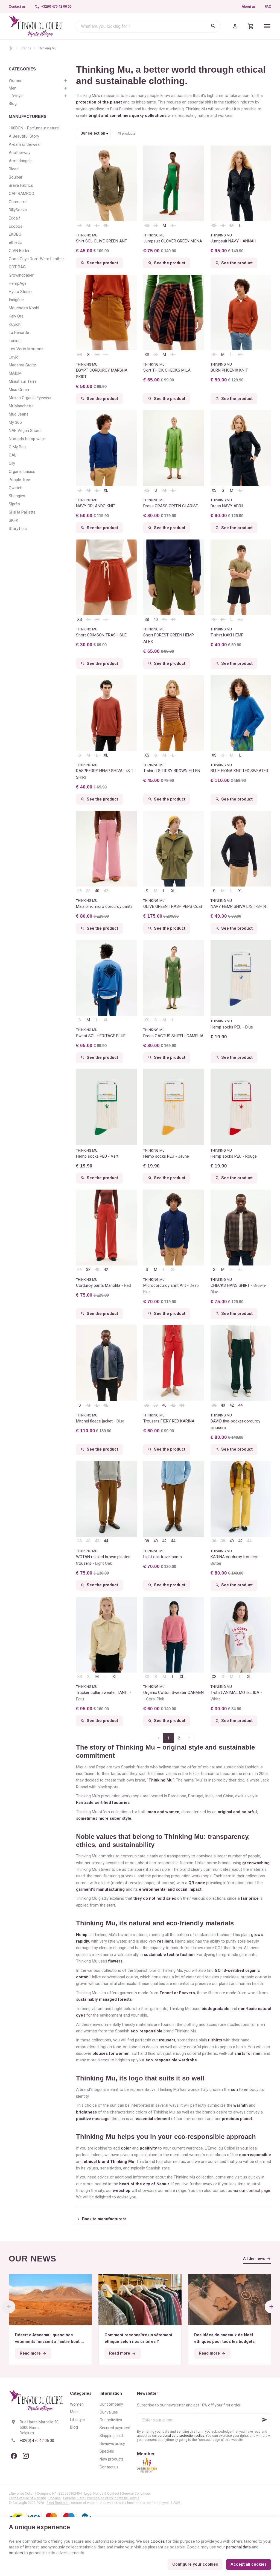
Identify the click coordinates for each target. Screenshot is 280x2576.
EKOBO (15, 234)
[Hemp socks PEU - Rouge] (241, 1107)
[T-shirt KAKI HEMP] (241, 577)
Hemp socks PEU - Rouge (234, 1156)
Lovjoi (14, 357)
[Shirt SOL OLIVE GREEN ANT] (106, 183)
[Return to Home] (11, 48)
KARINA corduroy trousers (235, 1560)
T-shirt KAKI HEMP (227, 635)
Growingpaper (21, 275)
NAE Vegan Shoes (25, 431)
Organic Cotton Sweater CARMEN (173, 1696)
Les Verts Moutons (26, 349)
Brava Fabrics (21, 185)
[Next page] (189, 1738)
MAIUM (15, 373)
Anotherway (20, 153)
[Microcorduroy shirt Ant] (174, 1228)
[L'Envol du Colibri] (36, 26)
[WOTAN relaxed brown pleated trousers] (106, 1499)
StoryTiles (18, 529)
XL (106, 226)
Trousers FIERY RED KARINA (169, 1421)
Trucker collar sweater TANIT (103, 1696)
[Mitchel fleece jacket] (106, 1363)
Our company (111, 2404)
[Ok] (265, 2420)
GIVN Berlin (19, 251)
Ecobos (16, 226)
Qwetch (16, 488)
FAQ (268, 7)
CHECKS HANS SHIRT (239, 1289)
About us (249, 7)
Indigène (16, 300)
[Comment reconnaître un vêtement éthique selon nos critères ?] (140, 2300)
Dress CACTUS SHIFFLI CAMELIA (173, 1036)
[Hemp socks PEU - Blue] (241, 978)
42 (164, 619)
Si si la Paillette (22, 512)
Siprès (14, 504)
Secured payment (115, 2428)
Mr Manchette (21, 406)
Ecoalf (14, 218)
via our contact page (252, 2190)
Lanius (15, 341)
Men (13, 88)
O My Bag (17, 447)
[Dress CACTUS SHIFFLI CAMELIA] (174, 978)
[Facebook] (14, 2456)
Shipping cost (111, 2436)
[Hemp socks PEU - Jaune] (174, 1107)
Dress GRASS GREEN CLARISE (171, 506)
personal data (238, 2547)
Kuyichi (15, 324)
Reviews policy (112, 2444)
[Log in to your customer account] (235, 26)
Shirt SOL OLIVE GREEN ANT (102, 241)
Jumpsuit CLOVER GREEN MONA (173, 241)
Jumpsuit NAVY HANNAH (233, 241)
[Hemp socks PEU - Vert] (106, 1107)
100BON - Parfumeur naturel (34, 128)
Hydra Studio (20, 292)
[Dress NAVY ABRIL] (241, 448)
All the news (254, 2258)
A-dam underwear (25, 144)
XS (147, 226)
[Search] (213, 26)
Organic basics (22, 472)
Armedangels (21, 161)
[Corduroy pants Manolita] (106, 1228)
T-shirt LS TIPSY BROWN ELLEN (172, 771)
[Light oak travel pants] (174, 1499)
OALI (13, 455)
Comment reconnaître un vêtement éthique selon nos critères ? (138, 2338)
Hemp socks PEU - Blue (232, 1027)
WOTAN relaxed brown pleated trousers (103, 1560)
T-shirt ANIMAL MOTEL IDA (235, 1696)
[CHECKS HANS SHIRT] (241, 1228)
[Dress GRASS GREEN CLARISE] (174, 448)
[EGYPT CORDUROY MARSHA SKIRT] (106, 313)
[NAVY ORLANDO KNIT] (106, 448)
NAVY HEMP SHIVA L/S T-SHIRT (239, 906)
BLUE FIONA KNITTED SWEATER (239, 771)
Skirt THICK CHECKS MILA (167, 370)
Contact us (109, 2467)
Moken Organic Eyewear (30, 398)
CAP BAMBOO (21, 194)
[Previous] (9, 2307)
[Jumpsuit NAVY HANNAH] (241, 183)
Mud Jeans (19, 414)
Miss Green (19, 390)
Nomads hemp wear (27, 439)
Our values (109, 2412)
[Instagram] (26, 2456)
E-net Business (58, 2503)
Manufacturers (28, 116)
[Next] (271, 2307)
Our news (33, 2259)
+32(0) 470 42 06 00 (37, 2441)
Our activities (111, 2420)
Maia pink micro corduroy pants (104, 906)
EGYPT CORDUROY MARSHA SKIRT (102, 373)
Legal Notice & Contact (102, 2494)
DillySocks (18, 210)
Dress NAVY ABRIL (227, 506)
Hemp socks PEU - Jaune (166, 1156)
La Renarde (19, 333)
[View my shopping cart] (251, 26)
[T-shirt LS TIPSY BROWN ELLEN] (174, 713)
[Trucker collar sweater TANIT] (106, 1635)
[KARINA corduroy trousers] (241, 1499)
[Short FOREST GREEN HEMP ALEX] (174, 577)
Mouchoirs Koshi (24, 308)
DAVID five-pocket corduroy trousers (235, 1424)
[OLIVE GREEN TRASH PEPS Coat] (174, 849)
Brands (26, 48)
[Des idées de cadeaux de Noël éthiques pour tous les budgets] (230, 2300)
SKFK (14, 520)
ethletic (15, 242)
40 (156, 619)
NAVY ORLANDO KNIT (96, 506)
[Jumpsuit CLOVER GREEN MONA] (174, 183)
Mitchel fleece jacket (100, 1421)
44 (173, 619)
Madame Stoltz (22, 365)
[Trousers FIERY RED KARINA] (174, 1363)
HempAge (18, 283)
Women (16, 81)
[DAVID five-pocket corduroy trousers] (241, 1363)
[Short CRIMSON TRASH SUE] (106, 577)
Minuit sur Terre (23, 381)
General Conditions (136, 2494)
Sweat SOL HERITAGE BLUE (101, 1036)
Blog (13, 103)
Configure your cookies (195, 2564)
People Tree (19, 480)
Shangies (17, 496)
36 (80, 891)
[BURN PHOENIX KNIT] (241, 313)
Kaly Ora (16, 316)
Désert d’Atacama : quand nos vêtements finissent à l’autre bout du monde (50, 2339)
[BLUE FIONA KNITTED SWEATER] (241, 713)
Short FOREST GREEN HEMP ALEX (169, 638)
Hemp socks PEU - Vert (97, 1156)
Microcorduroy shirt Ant (171, 1289)
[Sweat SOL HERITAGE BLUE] (106, 978)
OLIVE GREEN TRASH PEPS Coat (173, 906)
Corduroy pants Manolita (103, 1285)
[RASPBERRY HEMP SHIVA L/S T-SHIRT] (106, 713)
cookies (158, 2541)
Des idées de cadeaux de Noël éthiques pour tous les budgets (224, 2338)
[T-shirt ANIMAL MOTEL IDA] (241, 1635)
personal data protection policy (181, 2436)
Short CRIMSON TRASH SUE (101, 635)
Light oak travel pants (163, 1557)
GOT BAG (17, 267)
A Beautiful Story (24, 136)
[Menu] (267, 26)
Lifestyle (16, 96)
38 (147, 619)
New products (112, 2459)
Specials (107, 2451)
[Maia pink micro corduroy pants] (106, 849)
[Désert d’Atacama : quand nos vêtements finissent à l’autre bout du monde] (50, 2300)
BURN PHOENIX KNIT (229, 370)
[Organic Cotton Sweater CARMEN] (174, 1635)
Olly (12, 463)
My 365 (15, 422)
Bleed (14, 169)
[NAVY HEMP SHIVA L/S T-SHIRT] (241, 849)
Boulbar (16, 177)
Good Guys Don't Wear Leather (36, 259)
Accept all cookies (249, 2564)
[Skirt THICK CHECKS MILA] (174, 313)
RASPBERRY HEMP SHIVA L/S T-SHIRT (105, 774)
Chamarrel (18, 202)
